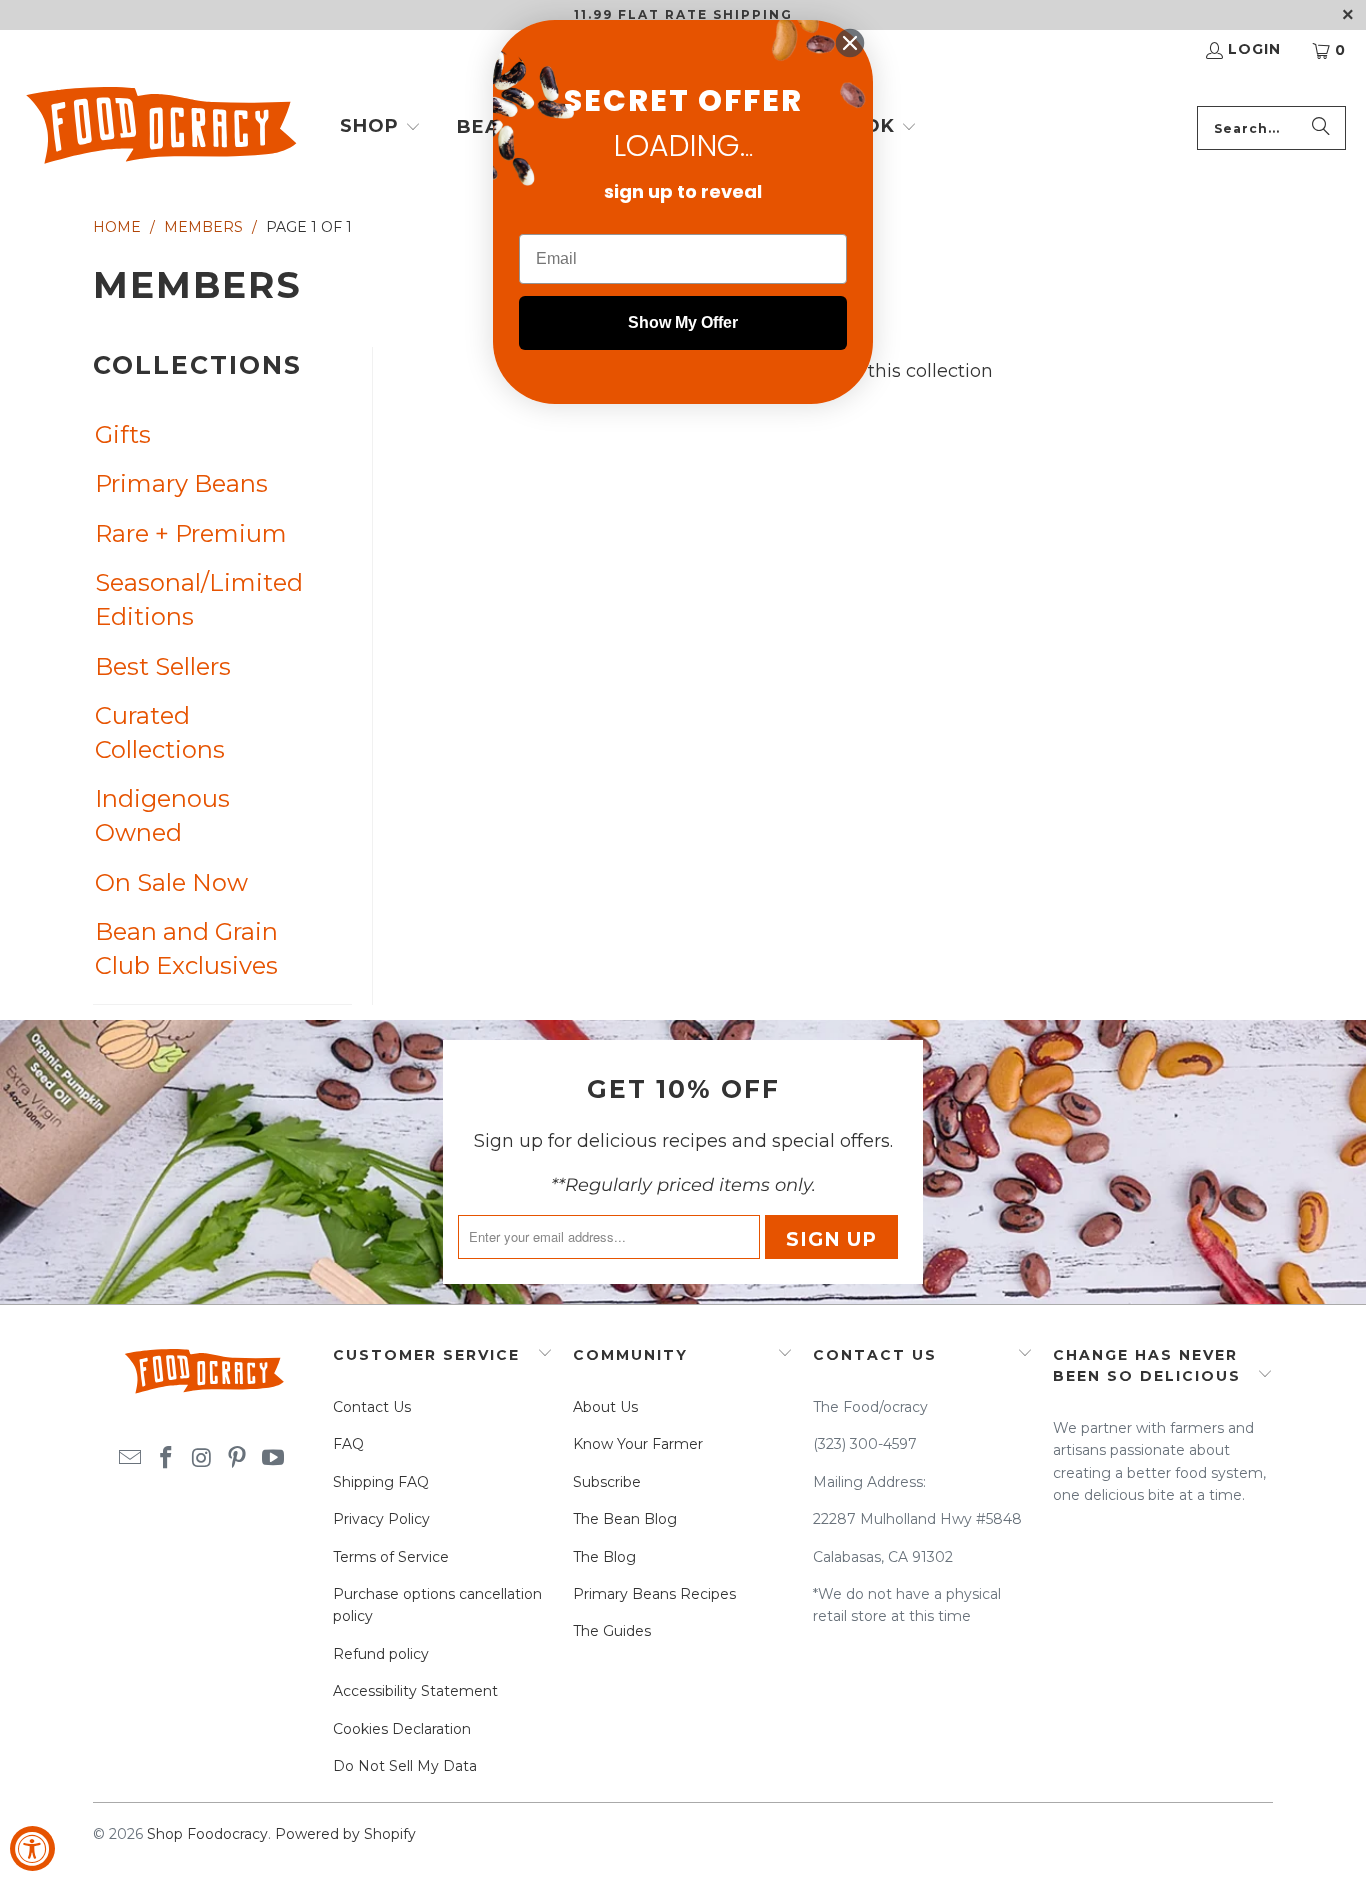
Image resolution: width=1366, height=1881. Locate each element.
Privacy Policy (381, 1519)
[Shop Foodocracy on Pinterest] (238, 1459)
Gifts (123, 434)
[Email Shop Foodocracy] (131, 1459)
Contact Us (372, 1407)
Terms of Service (391, 1557)
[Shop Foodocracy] (160, 128)
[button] (380, 128)
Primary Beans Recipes (654, 1594)
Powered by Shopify (345, 1834)
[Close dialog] (850, 43)
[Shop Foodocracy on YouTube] (274, 1459)
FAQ (348, 1444)
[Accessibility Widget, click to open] (32, 1848)
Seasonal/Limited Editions (197, 599)
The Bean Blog (625, 1519)
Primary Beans (181, 483)
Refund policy (381, 1654)
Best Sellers (163, 666)
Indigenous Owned (162, 815)
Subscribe (607, 1482)
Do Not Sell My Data (405, 1766)
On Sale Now (171, 882)
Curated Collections (160, 732)
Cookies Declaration (402, 1729)
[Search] (1321, 128)
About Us (605, 1407)
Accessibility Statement (415, 1691)
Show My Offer (683, 322)
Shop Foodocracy (207, 1834)
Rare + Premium (191, 533)
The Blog (604, 1557)
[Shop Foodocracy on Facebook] (166, 1459)
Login (1254, 49)
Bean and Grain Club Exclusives (186, 948)
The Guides (612, 1631)
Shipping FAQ (381, 1482)
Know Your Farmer (638, 1444)
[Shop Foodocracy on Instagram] (202, 1459)
